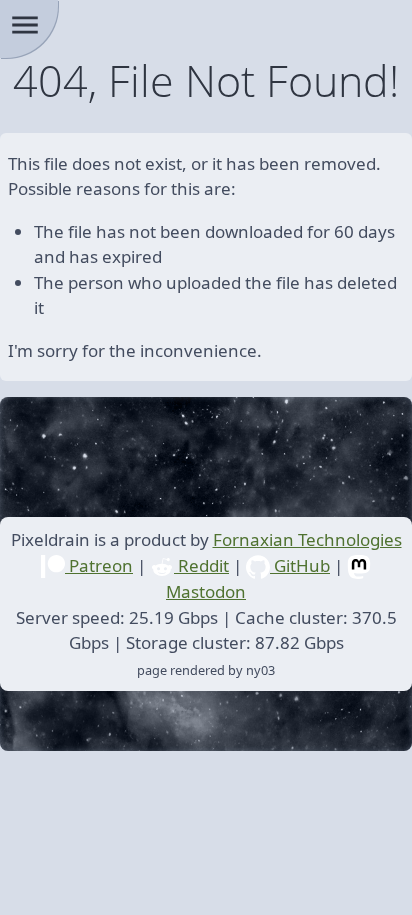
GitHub (300, 565)
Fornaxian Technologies (307, 539)
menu (25, 25)
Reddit (201, 565)
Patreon (99, 565)
